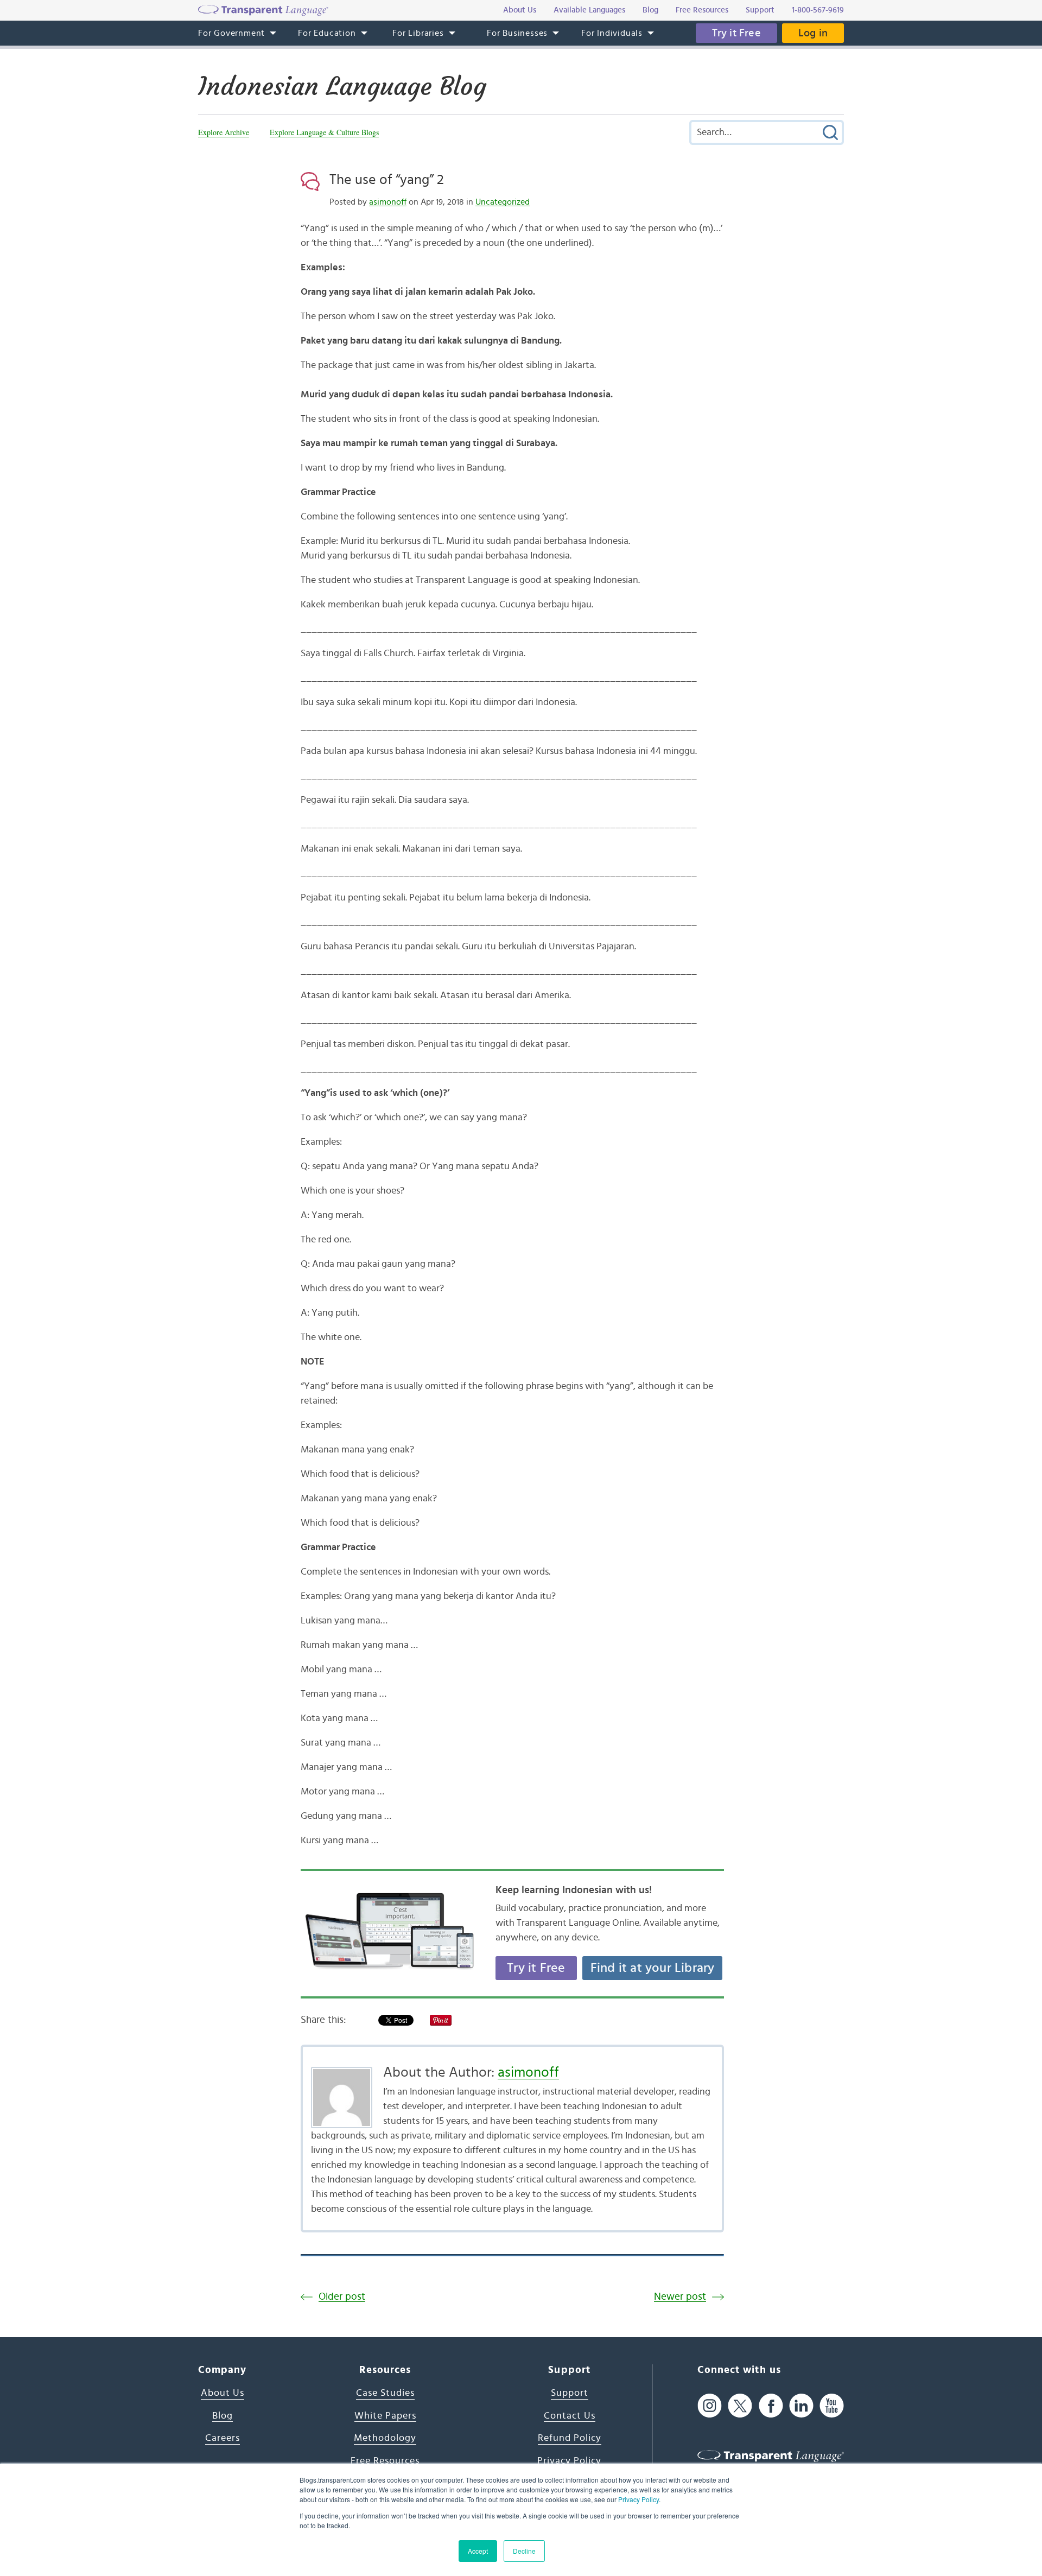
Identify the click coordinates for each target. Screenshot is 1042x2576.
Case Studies (385, 2393)
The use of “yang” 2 (387, 180)
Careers (223, 2438)
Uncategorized (503, 202)
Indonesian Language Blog (342, 86)
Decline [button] (524, 2551)
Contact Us (570, 2416)
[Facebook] (771, 2405)
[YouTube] (832, 2405)
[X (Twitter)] (740, 2405)
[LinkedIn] (801, 2405)
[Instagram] (710, 2405)
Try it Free (736, 33)
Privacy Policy (638, 2499)
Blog (223, 2416)
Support (570, 2393)
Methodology (385, 2438)
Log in (813, 33)
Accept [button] (478, 2551)
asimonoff (388, 202)
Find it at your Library (653, 1968)
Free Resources (385, 2461)
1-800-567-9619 (818, 10)
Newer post (680, 2297)
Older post (342, 2297)
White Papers (385, 2416)
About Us (223, 2393)
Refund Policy (570, 2438)
